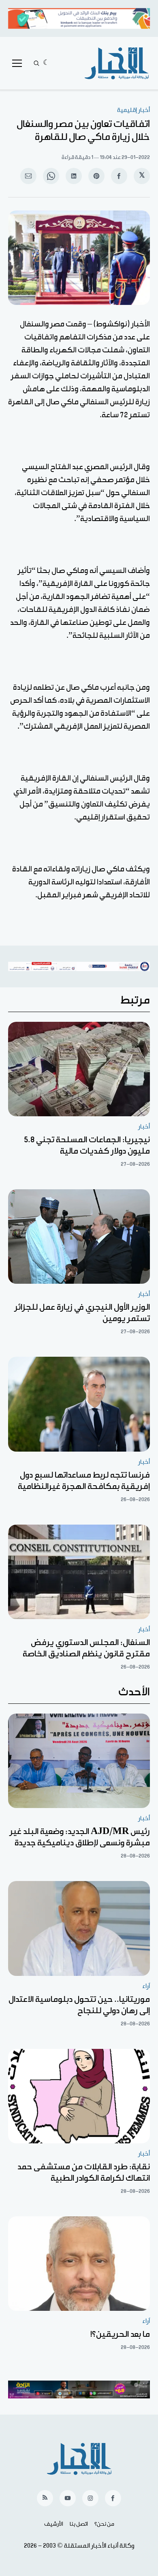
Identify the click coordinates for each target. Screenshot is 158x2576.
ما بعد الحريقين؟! (120, 2334)
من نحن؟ (104, 2524)
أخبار (144, 1127)
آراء (146, 1986)
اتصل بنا (79, 2524)
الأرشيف (54, 2524)
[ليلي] (46, 63)
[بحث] (36, 63)
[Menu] (17, 63)
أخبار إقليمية (133, 110)
